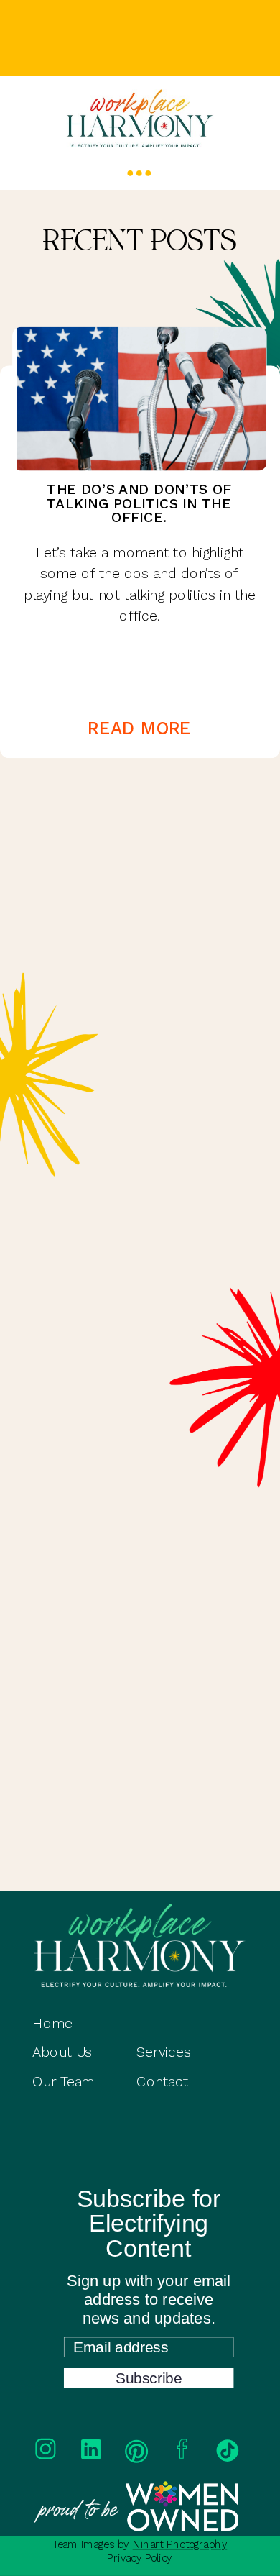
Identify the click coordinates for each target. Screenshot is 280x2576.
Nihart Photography (180, 2545)
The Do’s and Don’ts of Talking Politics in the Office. (139, 503)
